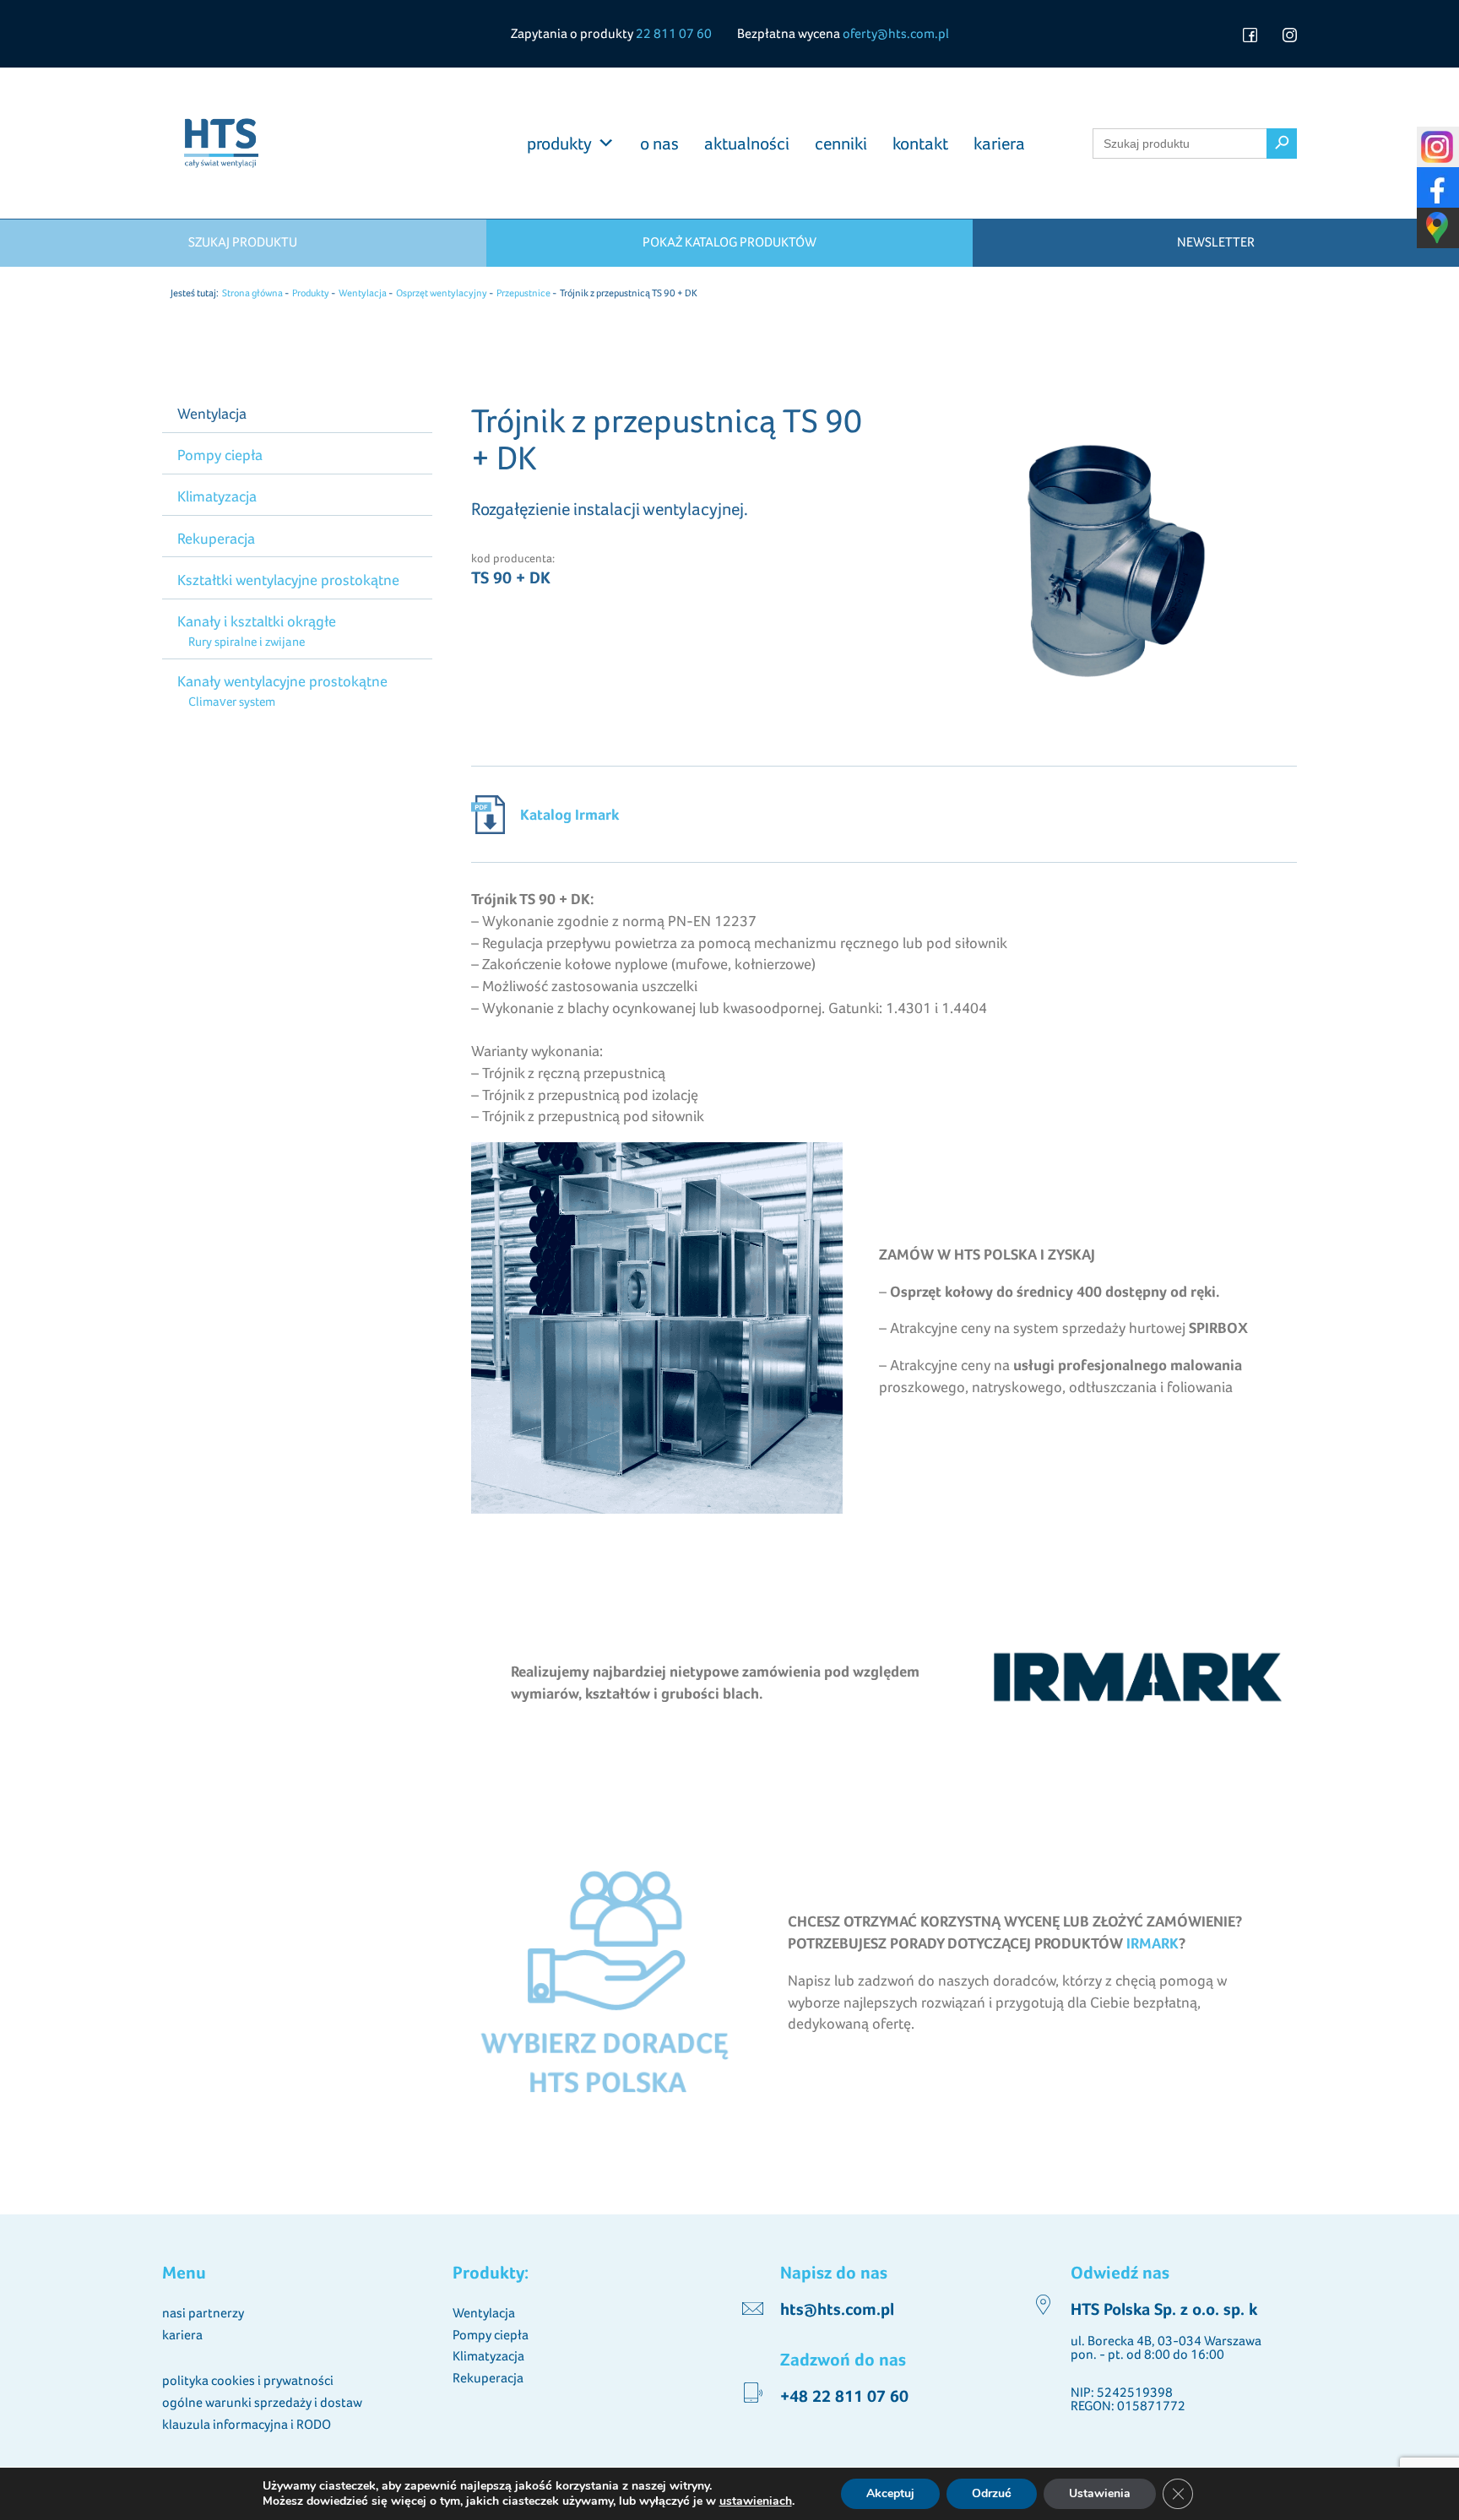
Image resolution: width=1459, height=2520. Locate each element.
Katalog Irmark (569, 814)
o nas (659, 144)
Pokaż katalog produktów (729, 242)
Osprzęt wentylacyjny (442, 293)
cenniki (841, 144)
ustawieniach (756, 2501)
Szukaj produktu (243, 242)
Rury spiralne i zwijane (246, 641)
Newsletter (1216, 242)
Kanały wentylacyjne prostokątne (282, 681)
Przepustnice (523, 293)
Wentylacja (363, 293)
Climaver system (231, 701)
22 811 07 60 (674, 33)
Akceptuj (890, 2493)
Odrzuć (992, 2493)
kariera (999, 144)
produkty (559, 144)
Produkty (311, 293)
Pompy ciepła (220, 455)
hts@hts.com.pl (837, 2310)
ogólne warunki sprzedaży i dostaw (262, 2402)
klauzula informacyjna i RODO (247, 2424)
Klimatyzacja (217, 496)
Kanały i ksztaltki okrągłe (257, 621)
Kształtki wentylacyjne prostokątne (288, 580)
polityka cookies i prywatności (248, 2380)
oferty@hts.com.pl (896, 33)
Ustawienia (1100, 2493)
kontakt (920, 144)
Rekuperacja (216, 538)
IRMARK (1153, 1943)
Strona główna (252, 293)
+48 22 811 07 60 (844, 2397)
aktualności (747, 144)
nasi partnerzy (203, 2313)
